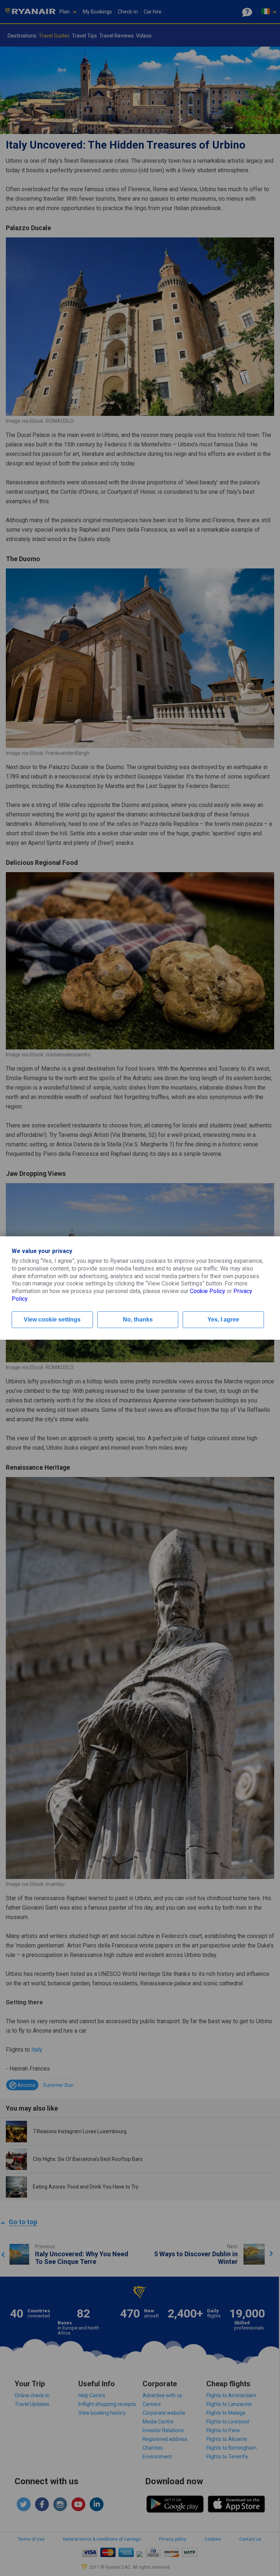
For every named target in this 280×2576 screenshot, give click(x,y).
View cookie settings (52, 1319)
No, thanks (138, 1319)
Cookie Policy (208, 1291)
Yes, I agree (223, 1319)
